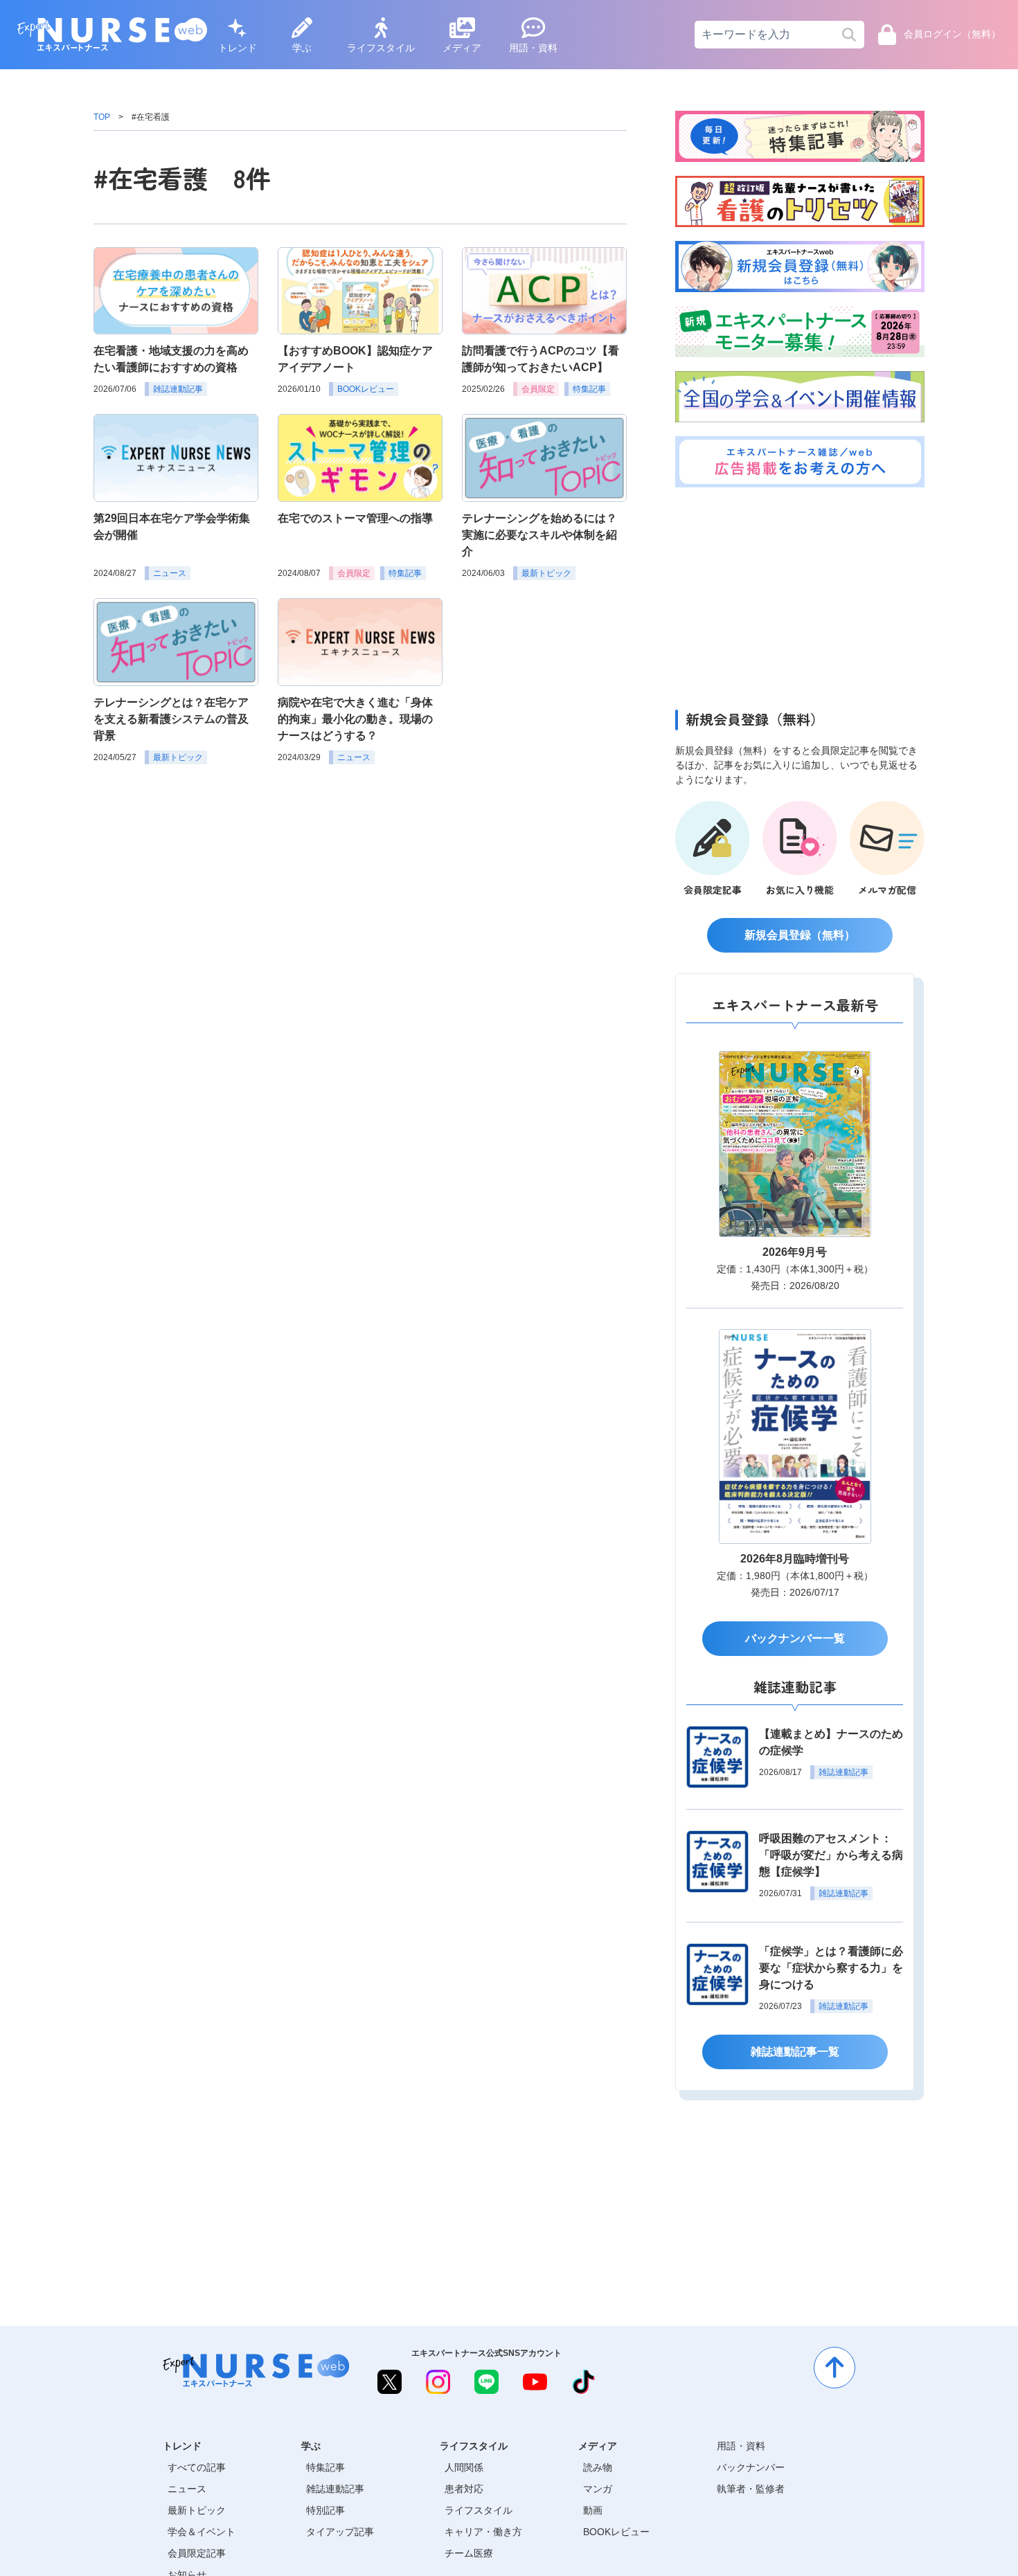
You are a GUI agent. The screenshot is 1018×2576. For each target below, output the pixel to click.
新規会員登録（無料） (800, 935)
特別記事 (325, 2510)
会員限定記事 (197, 2553)
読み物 (598, 2467)
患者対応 (464, 2489)
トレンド (238, 48)
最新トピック (197, 2510)
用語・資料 (533, 48)
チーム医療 (469, 2553)
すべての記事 (197, 2467)
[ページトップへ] (834, 2368)
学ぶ (302, 48)
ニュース (187, 2489)
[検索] (849, 35)
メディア (462, 48)
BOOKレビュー (616, 2532)
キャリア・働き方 (483, 2532)
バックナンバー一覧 (795, 1638)
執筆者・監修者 (751, 2489)
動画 (593, 2510)
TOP (102, 117)
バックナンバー (751, 2467)
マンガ (598, 2489)
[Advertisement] (800, 595)
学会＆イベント (202, 2532)
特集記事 (325, 2467)
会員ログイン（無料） (952, 35)
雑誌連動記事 (335, 2489)
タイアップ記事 (340, 2532)
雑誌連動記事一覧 (795, 2052)
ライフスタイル (381, 48)
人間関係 (464, 2467)
